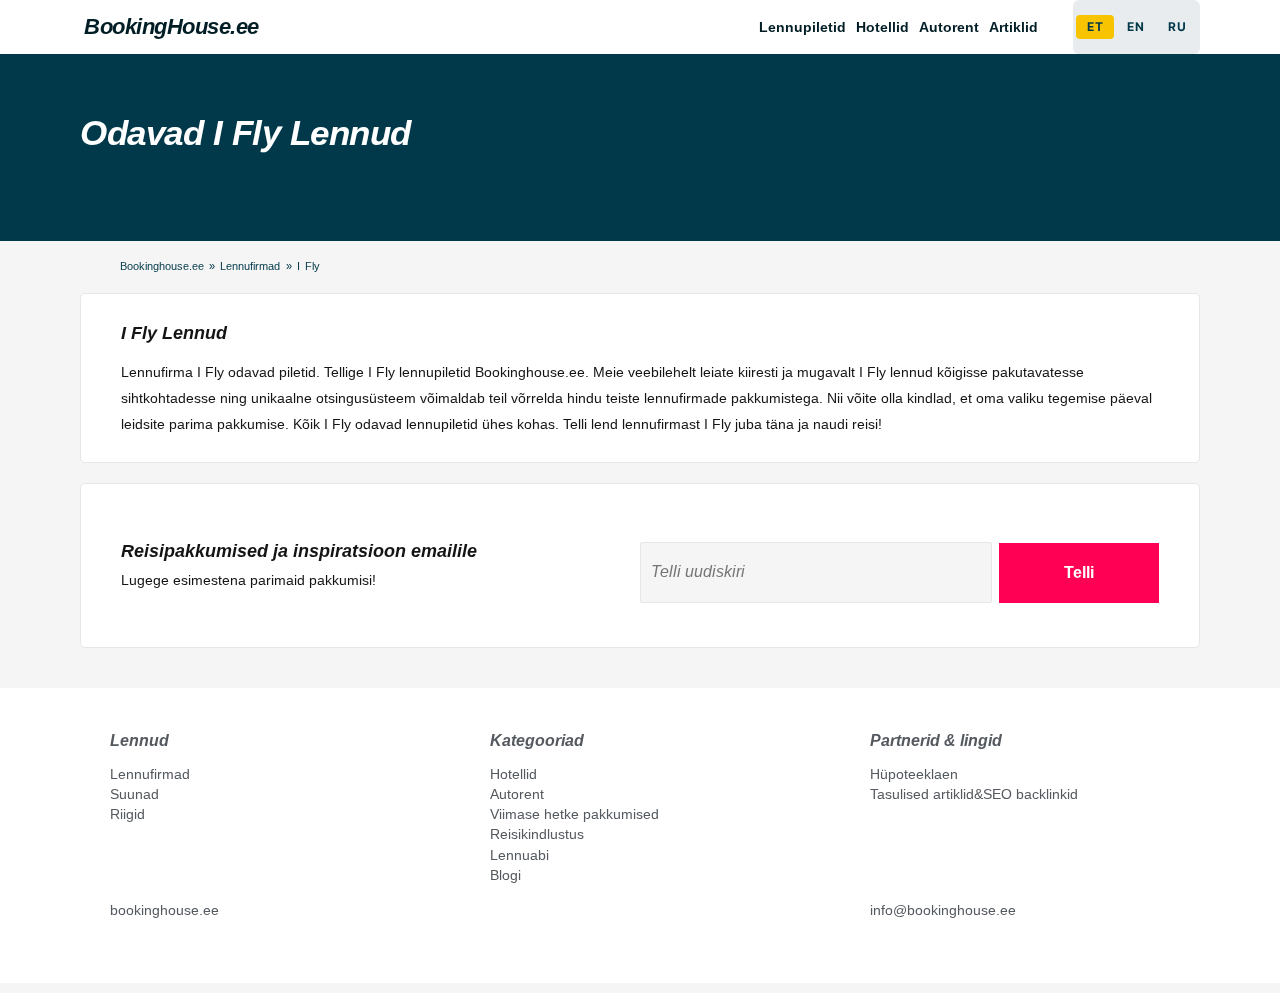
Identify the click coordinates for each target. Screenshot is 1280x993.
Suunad (134, 794)
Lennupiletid (802, 27)
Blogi (505, 875)
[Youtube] (139, 955)
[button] (1018, 27)
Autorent (949, 27)
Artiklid (1013, 27)
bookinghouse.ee (164, 910)
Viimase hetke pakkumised (574, 814)
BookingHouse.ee (171, 26)
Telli (1079, 572)
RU (1177, 26)
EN (1135, 26)
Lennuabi (519, 855)
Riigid (127, 814)
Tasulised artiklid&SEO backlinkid (974, 794)
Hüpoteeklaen (914, 774)
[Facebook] (118, 955)
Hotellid (882, 27)
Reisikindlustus (537, 834)
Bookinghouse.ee (162, 266)
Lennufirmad (250, 266)
